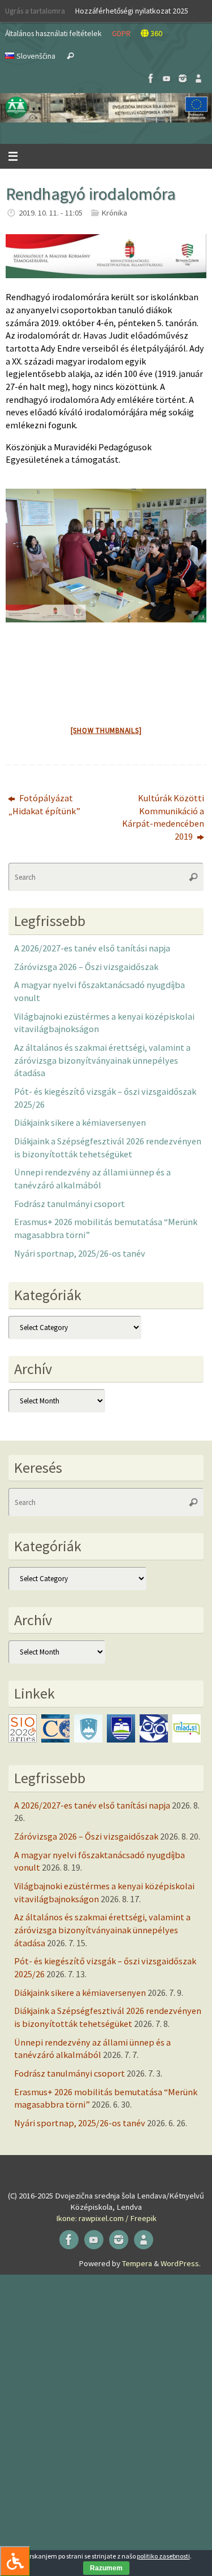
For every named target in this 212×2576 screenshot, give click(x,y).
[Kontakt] (198, 78)
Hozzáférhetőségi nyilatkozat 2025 (132, 11)
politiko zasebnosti (163, 2556)
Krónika (114, 213)
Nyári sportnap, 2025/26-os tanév (80, 1253)
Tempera (137, 2263)
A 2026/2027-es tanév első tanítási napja (92, 948)
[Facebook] (151, 78)
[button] (106, 108)
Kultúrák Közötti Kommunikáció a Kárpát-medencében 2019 (163, 817)
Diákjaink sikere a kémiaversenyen (80, 1122)
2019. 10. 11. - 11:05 (51, 213)
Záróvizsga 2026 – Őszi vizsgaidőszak (86, 967)
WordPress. (181, 2263)
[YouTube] (167, 78)
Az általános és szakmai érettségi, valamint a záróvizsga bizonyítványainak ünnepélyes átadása (102, 1060)
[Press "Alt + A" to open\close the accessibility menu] (15, 2561)
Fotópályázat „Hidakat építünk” (44, 804)
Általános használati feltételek (53, 33)
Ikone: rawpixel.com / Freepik (106, 2218)
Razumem (106, 2568)
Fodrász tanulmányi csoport (70, 1204)
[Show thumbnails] (106, 730)
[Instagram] (183, 78)
